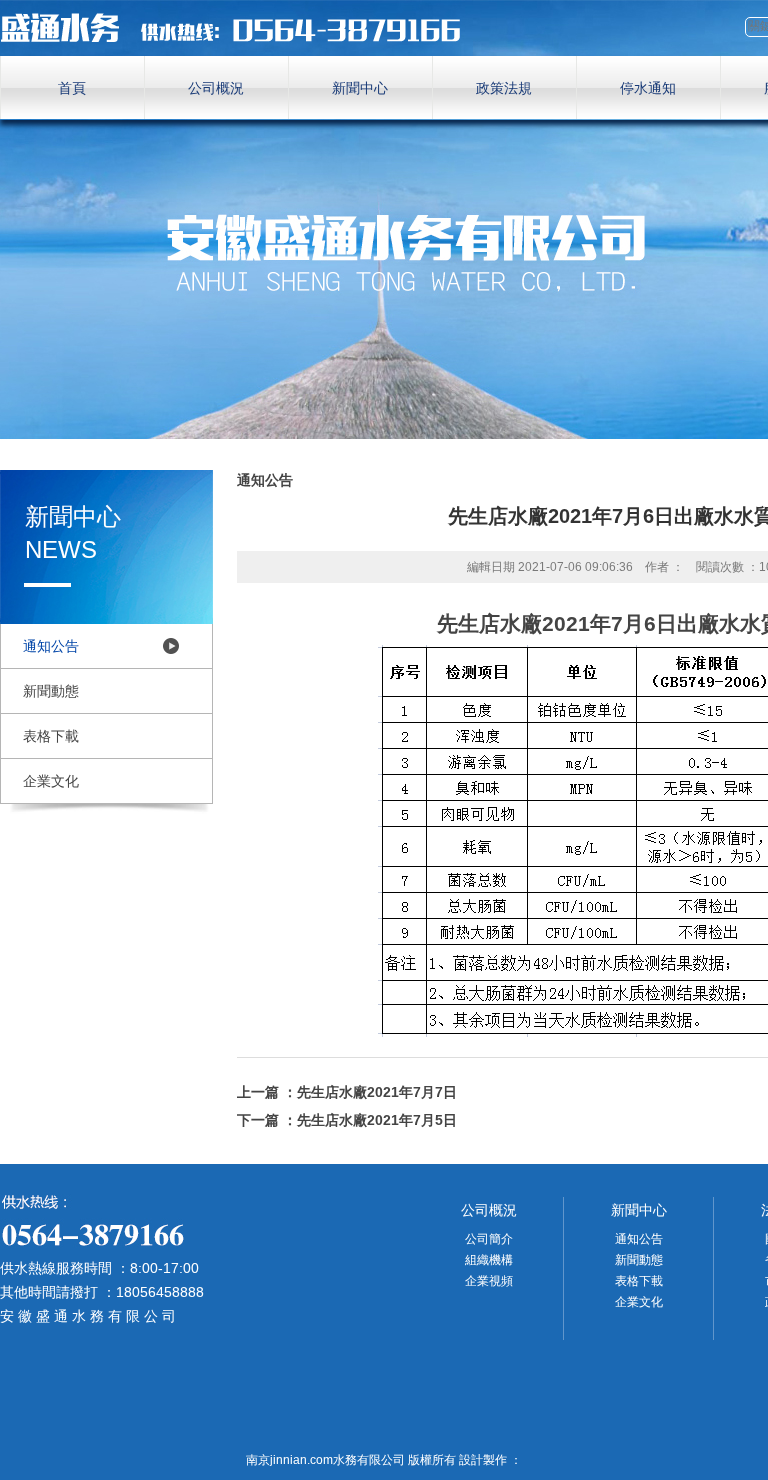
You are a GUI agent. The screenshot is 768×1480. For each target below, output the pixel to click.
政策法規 (504, 88)
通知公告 (51, 646)
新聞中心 (360, 88)
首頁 (72, 88)
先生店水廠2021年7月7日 (377, 1092)
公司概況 (216, 88)
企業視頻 (489, 1281)
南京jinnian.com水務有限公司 (240, 28)
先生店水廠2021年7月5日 (377, 1120)
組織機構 (489, 1260)
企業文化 (51, 781)
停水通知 (648, 88)
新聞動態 (51, 691)
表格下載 (51, 736)
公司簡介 (489, 1239)
